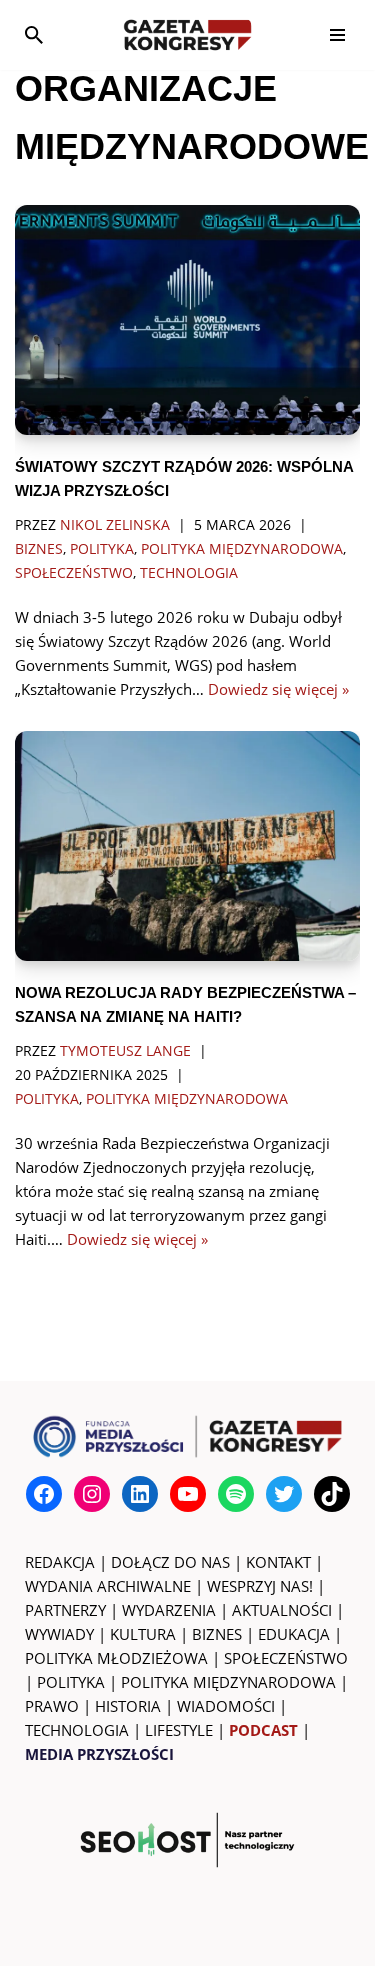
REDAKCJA (60, 1562)
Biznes (39, 549)
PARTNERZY (65, 1610)
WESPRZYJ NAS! (260, 1586)
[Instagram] (92, 1494)
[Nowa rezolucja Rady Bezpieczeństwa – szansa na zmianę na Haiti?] (187, 846)
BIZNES (217, 1634)
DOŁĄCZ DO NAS (170, 1562)
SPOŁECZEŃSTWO (286, 1658)
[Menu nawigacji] (337, 35)
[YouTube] (188, 1494)
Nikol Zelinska (115, 525)
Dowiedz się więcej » (278, 689)
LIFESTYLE (179, 1730)
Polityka (102, 549)
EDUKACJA (294, 1634)
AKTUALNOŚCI (282, 1610)
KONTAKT (278, 1562)
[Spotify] (236, 1494)
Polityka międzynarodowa (242, 549)
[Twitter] (284, 1494)
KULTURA (143, 1634)
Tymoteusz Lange (125, 1051)
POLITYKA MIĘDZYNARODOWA (228, 1682)
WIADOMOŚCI (226, 1706)
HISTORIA (128, 1706)
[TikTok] (332, 1494)
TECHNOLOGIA (77, 1730)
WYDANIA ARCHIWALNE (108, 1586)
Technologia (189, 573)
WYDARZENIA (169, 1610)
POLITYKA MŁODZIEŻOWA (116, 1658)
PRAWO (52, 1706)
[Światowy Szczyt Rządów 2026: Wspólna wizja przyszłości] (187, 320)
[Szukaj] (34, 35)
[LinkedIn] (140, 1494)
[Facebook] (44, 1494)
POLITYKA (71, 1682)
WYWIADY (59, 1634)
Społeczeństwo (74, 573)
